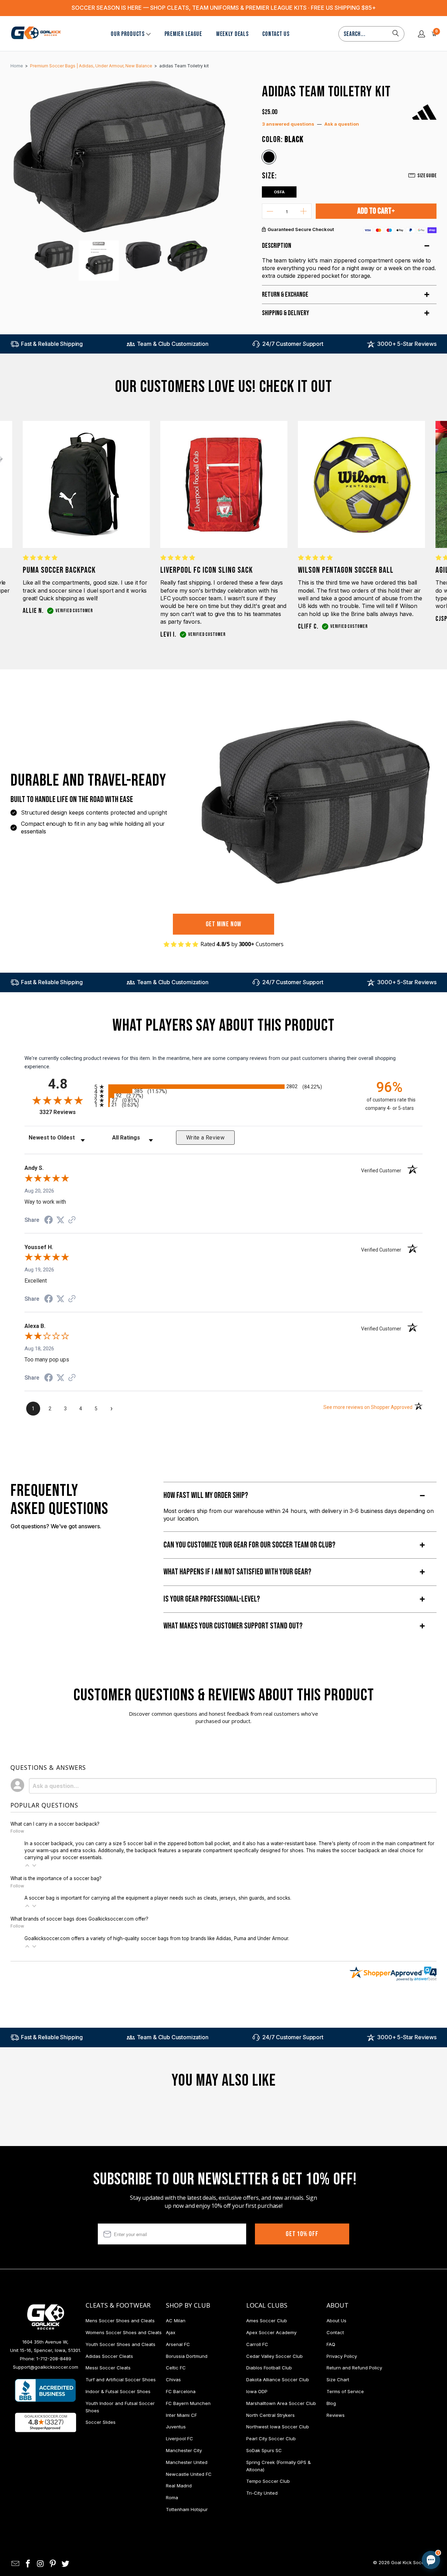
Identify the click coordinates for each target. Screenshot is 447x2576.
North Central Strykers (270, 2415)
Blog (331, 2403)
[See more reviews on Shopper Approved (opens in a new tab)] (72, 1220)
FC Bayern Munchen (188, 2403)
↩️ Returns (320, 2517)
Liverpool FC (179, 2438)
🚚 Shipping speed (365, 2501)
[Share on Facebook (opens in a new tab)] (49, 1221)
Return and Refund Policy (354, 2368)
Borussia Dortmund (187, 2356)
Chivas (173, 2380)
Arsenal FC (178, 2344)
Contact (335, 2332)
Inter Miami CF (181, 2415)
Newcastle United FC (189, 2474)
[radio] (223, 1087)
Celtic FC (176, 2368)
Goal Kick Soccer (410, 2562)
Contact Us (276, 34)
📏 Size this (320, 2501)
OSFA (279, 192)
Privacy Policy (342, 2356)
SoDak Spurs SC (264, 2450)
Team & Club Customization (173, 344)
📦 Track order (412, 2501)
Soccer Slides (101, 2422)
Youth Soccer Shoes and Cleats (120, 2344)
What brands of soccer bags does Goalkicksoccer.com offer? (79, 1919)
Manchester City (184, 2450)
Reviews (336, 2415)
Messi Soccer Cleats (108, 2368)
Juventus (176, 2427)
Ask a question (342, 124)
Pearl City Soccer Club (271, 2438)
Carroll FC (257, 2344)
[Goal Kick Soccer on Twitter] (66, 2564)
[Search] (396, 34)
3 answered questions (288, 124)
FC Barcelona (181, 2391)
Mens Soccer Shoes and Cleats (120, 2321)
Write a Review (205, 1138)
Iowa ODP (257, 2391)
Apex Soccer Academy (271, 2332)
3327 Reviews (65, 1112)
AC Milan (176, 2321)
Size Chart (338, 2380)
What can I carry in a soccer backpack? (55, 1824)
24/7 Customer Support (293, 344)
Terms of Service (345, 2391)
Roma (172, 2497)
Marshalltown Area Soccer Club (281, 2403)
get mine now (224, 924)
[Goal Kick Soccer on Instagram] (41, 2564)
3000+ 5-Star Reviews (407, 344)
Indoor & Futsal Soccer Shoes (118, 2391)
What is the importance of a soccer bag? (56, 1878)
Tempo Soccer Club (268, 2481)
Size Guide (427, 176)
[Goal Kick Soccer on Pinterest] (53, 2564)
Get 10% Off (302, 2234)
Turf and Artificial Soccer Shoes (121, 2380)
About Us (336, 2321)
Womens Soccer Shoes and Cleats (124, 2332)
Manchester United (187, 2462)
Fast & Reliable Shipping (52, 344)
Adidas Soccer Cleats (109, 2356)
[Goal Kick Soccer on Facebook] (28, 2564)
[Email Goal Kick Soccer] (16, 2564)
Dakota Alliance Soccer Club (278, 2380)
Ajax (171, 2332)
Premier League (183, 34)
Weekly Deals (232, 34)
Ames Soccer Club (267, 2321)
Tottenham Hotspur (187, 2509)
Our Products (128, 34)
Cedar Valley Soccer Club (274, 2356)
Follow (17, 1831)
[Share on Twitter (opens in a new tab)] (60, 1220)
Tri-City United (262, 2493)
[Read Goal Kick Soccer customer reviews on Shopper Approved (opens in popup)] (46, 2422)
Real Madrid (179, 2486)
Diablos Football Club (269, 2368)
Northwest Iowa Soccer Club (278, 2427)
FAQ (331, 2344)
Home (17, 66)
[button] (27, 1865)
